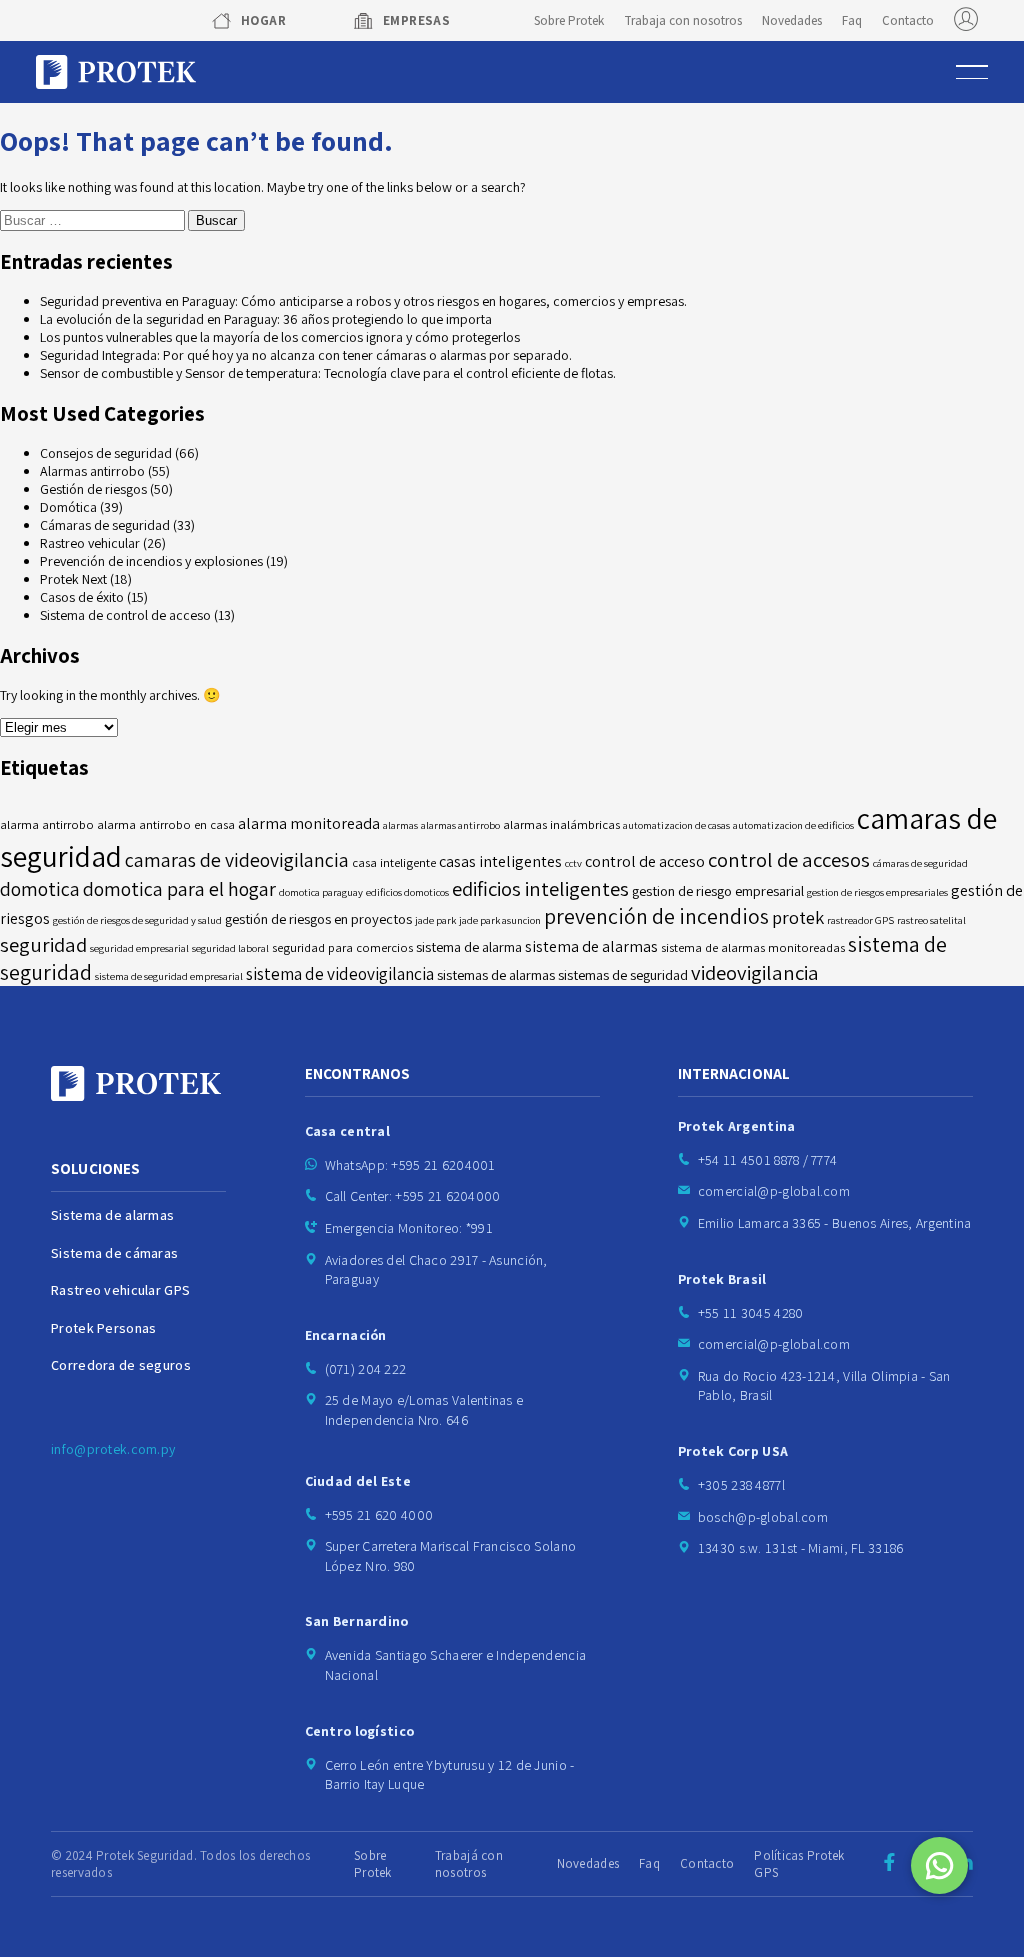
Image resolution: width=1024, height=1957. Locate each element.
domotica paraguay (321, 892)
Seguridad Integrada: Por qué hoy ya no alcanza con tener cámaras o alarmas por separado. (306, 355)
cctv (573, 863)
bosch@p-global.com (763, 1517)
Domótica (68, 507)
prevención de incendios (656, 916)
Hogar (263, 20)
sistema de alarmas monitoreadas (753, 947)
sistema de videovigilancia (340, 973)
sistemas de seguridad (623, 974)
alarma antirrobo (47, 824)
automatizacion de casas (676, 825)
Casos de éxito (82, 597)
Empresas (416, 20)
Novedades (792, 20)
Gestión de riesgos (93, 489)
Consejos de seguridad (106, 453)
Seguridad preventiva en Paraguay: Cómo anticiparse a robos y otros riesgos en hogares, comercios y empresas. (363, 301)
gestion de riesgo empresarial (718, 890)
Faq (852, 20)
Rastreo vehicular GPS (120, 1290)
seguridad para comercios (342, 947)
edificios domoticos (407, 892)
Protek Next (73, 579)
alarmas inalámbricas (561, 824)
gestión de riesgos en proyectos (318, 918)
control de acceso (645, 861)
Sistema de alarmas (112, 1215)
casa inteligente (394, 862)
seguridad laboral (230, 948)
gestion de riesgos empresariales (877, 892)
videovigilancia (755, 972)
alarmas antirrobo (460, 825)
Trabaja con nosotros (683, 20)
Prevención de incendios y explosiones (151, 561)
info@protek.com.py (113, 1449)
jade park (435, 920)
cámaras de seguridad (920, 863)
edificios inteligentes (540, 888)
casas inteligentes (500, 861)
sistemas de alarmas (496, 974)
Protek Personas (103, 1328)
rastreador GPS (860, 920)
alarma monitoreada (309, 823)
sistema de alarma (469, 946)
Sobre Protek (569, 20)
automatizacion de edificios (793, 825)
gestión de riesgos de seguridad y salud (137, 920)
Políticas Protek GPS (799, 1864)
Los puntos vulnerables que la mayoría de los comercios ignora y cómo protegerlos (280, 337)
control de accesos (789, 859)
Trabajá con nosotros (469, 1864)
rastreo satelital (931, 920)
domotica (40, 889)
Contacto (908, 20)
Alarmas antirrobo (92, 471)
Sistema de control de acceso (125, 615)
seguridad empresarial (139, 948)
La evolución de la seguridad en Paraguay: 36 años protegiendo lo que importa (266, 319)
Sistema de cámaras (114, 1253)
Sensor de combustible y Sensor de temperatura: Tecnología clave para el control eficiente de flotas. (328, 373)
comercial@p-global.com (774, 1191)
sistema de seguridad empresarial (169, 976)
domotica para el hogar (179, 889)
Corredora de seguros (121, 1365)
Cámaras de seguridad (105, 525)
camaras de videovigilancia (237, 860)
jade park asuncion (500, 920)
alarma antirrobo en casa (166, 824)
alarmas (400, 825)
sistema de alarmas (591, 946)
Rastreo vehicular (90, 543)
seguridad (43, 944)
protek (798, 917)
